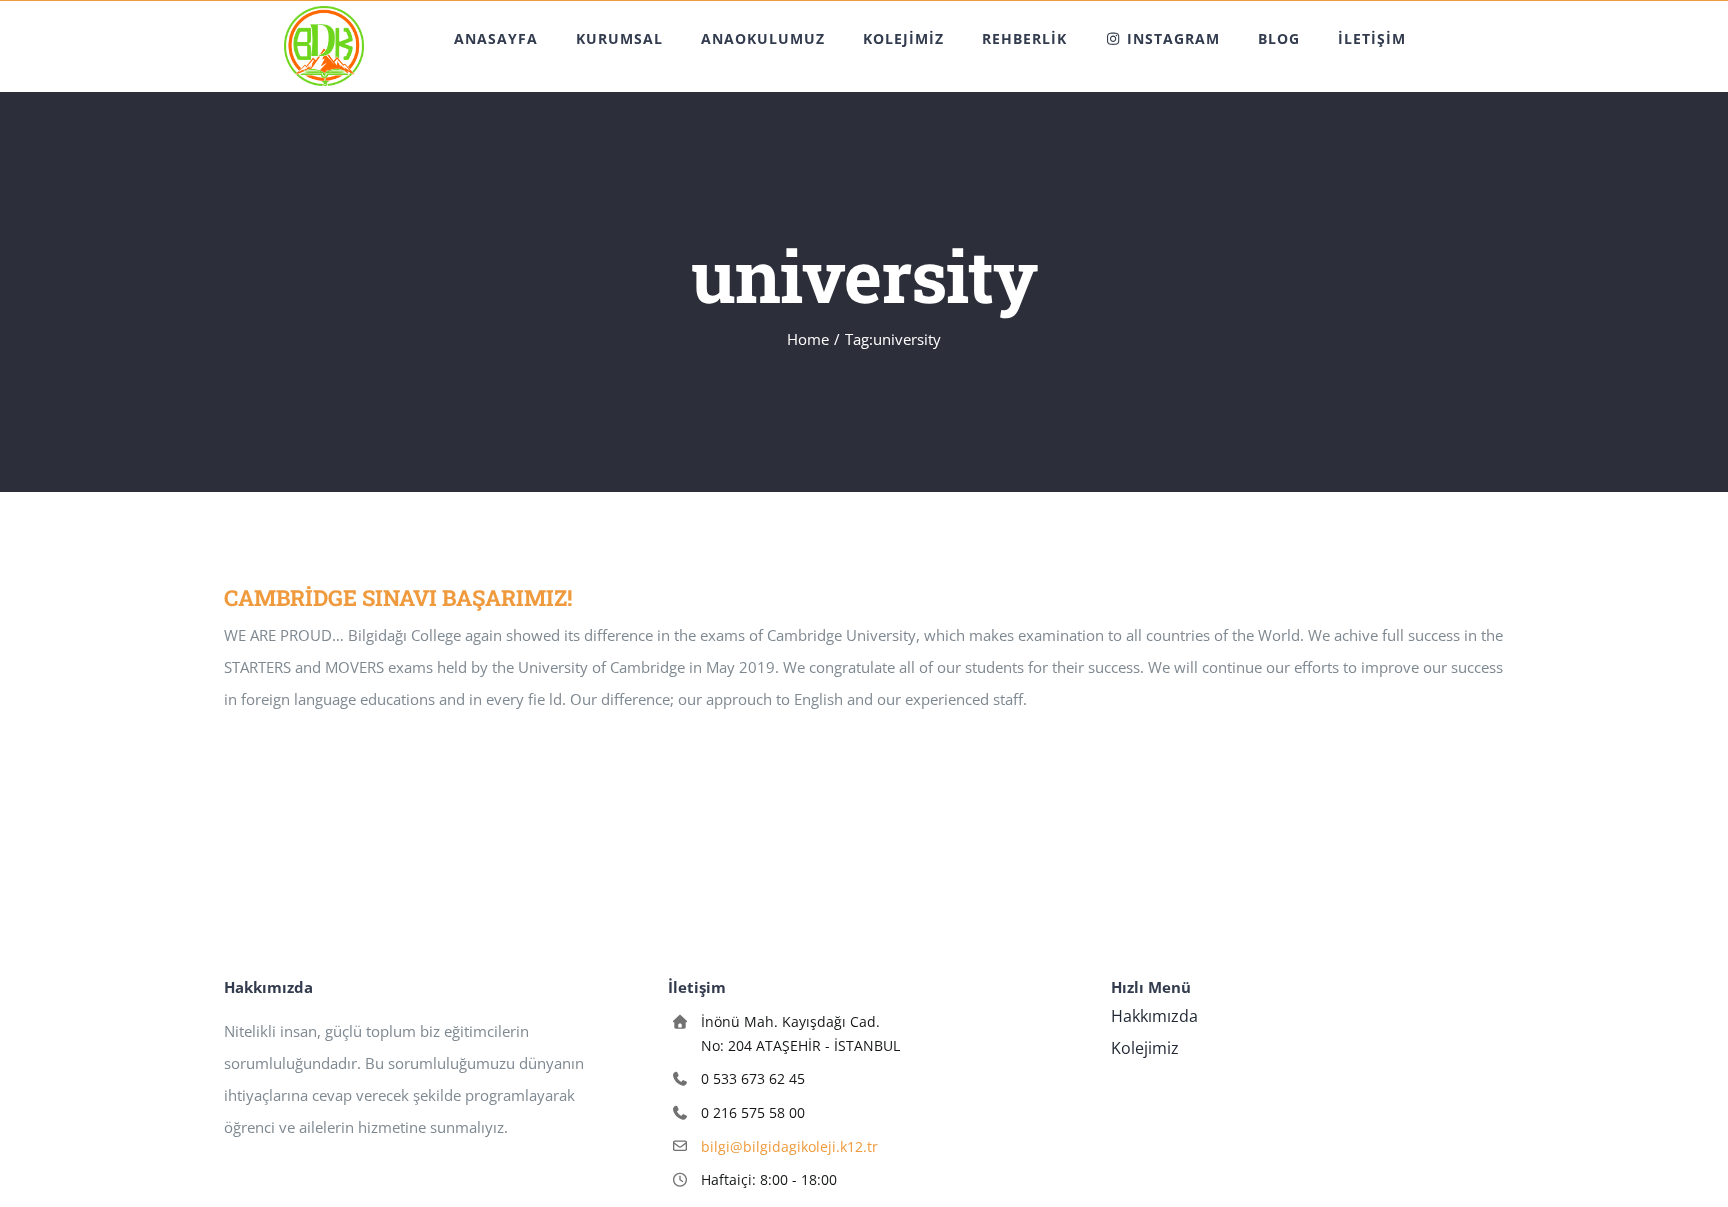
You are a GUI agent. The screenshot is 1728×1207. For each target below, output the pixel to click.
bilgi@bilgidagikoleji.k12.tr (789, 1146)
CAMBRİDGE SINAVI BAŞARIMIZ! (398, 597)
